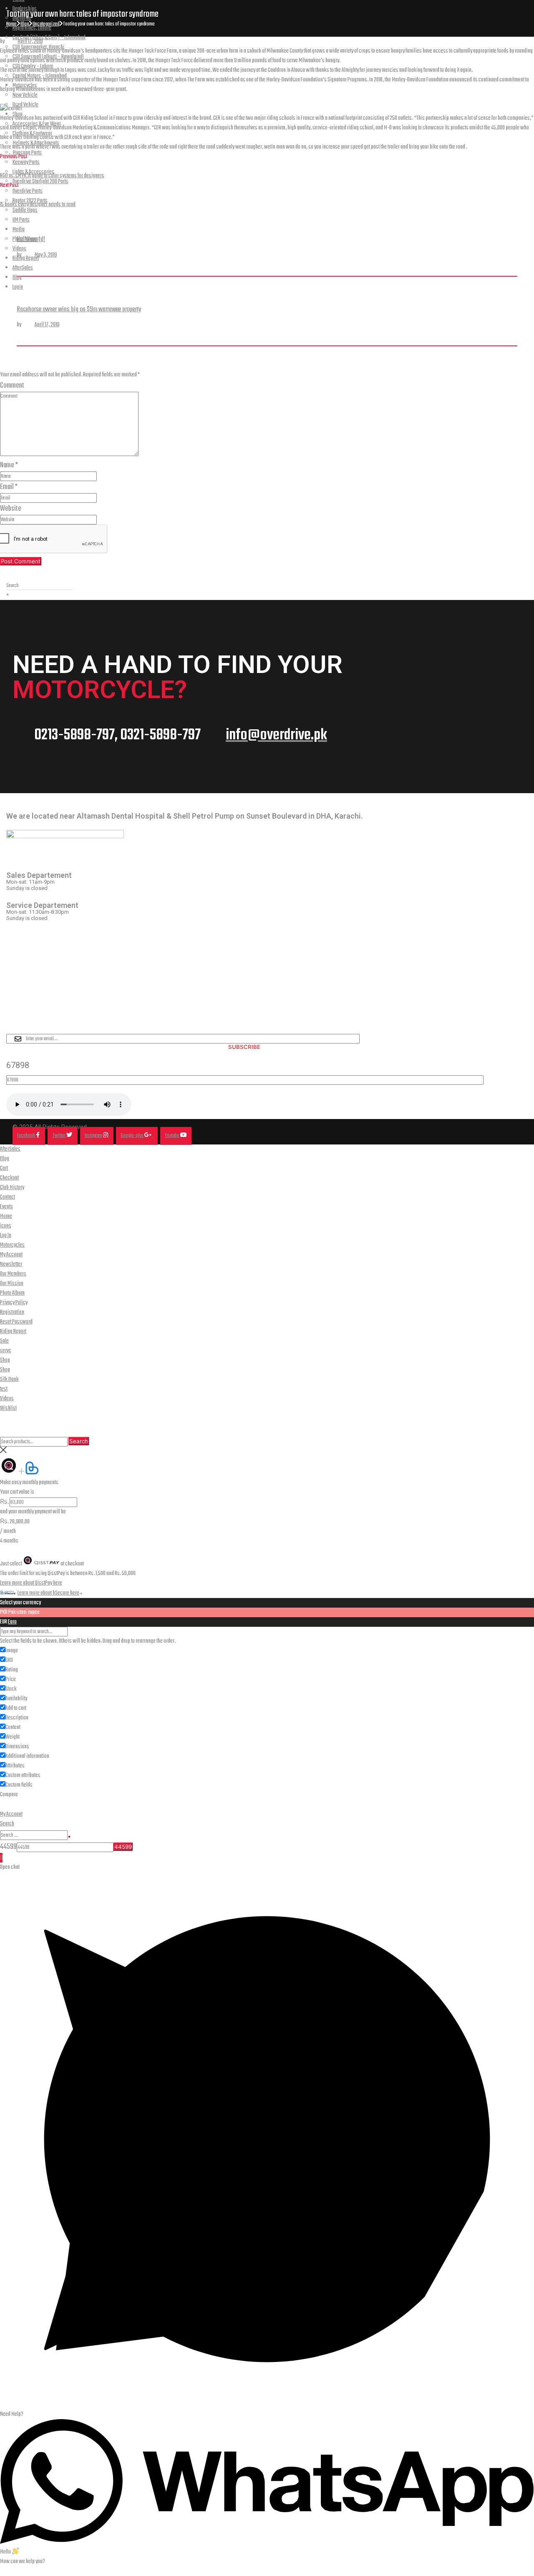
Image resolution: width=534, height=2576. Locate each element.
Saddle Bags (25, 210)
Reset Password (16, 1322)
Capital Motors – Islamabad (40, 76)
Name (9, 465)
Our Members (13, 1274)
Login (18, 287)
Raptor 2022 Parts (30, 201)
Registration (12, 1312)
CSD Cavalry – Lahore (33, 67)
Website (11, 509)
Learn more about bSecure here (48, 1593)
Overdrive (22, 19)
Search (79, 1441)
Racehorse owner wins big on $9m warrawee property (79, 309)
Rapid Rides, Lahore (32, 28)
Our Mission (12, 1284)
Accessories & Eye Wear (37, 124)
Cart (4, 1168)
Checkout (9, 1178)
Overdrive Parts (28, 191)
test (4, 1389)
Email (9, 487)
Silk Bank (9, 1380)
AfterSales (23, 268)
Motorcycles (25, 86)
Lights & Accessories (33, 172)
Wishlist (8, 1408)
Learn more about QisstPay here (31, 1583)
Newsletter (11, 1264)
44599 (8, 1847)
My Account (11, 1255)
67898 (18, 1065)
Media (19, 230)
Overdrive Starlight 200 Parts (40, 182)
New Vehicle (25, 95)
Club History (12, 1188)
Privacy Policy (14, 1303)
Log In (6, 1236)
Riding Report (26, 258)
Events (6, 1207)
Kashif (28, 325)
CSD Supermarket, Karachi (38, 47)
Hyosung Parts (27, 153)
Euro (12, 1622)
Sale (4, 1341)
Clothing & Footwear (32, 134)
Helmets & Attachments (36, 143)
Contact (8, 1197)
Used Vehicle (25, 105)
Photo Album (25, 239)
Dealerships (25, 9)
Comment (12, 386)
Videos (19, 249)
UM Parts (21, 220)
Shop (18, 115)
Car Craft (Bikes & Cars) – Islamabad (49, 38)
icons (6, 1226)
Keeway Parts (26, 163)
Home (6, 1216)
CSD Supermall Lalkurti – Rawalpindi (48, 57)
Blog (17, 278)
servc (6, 1351)
